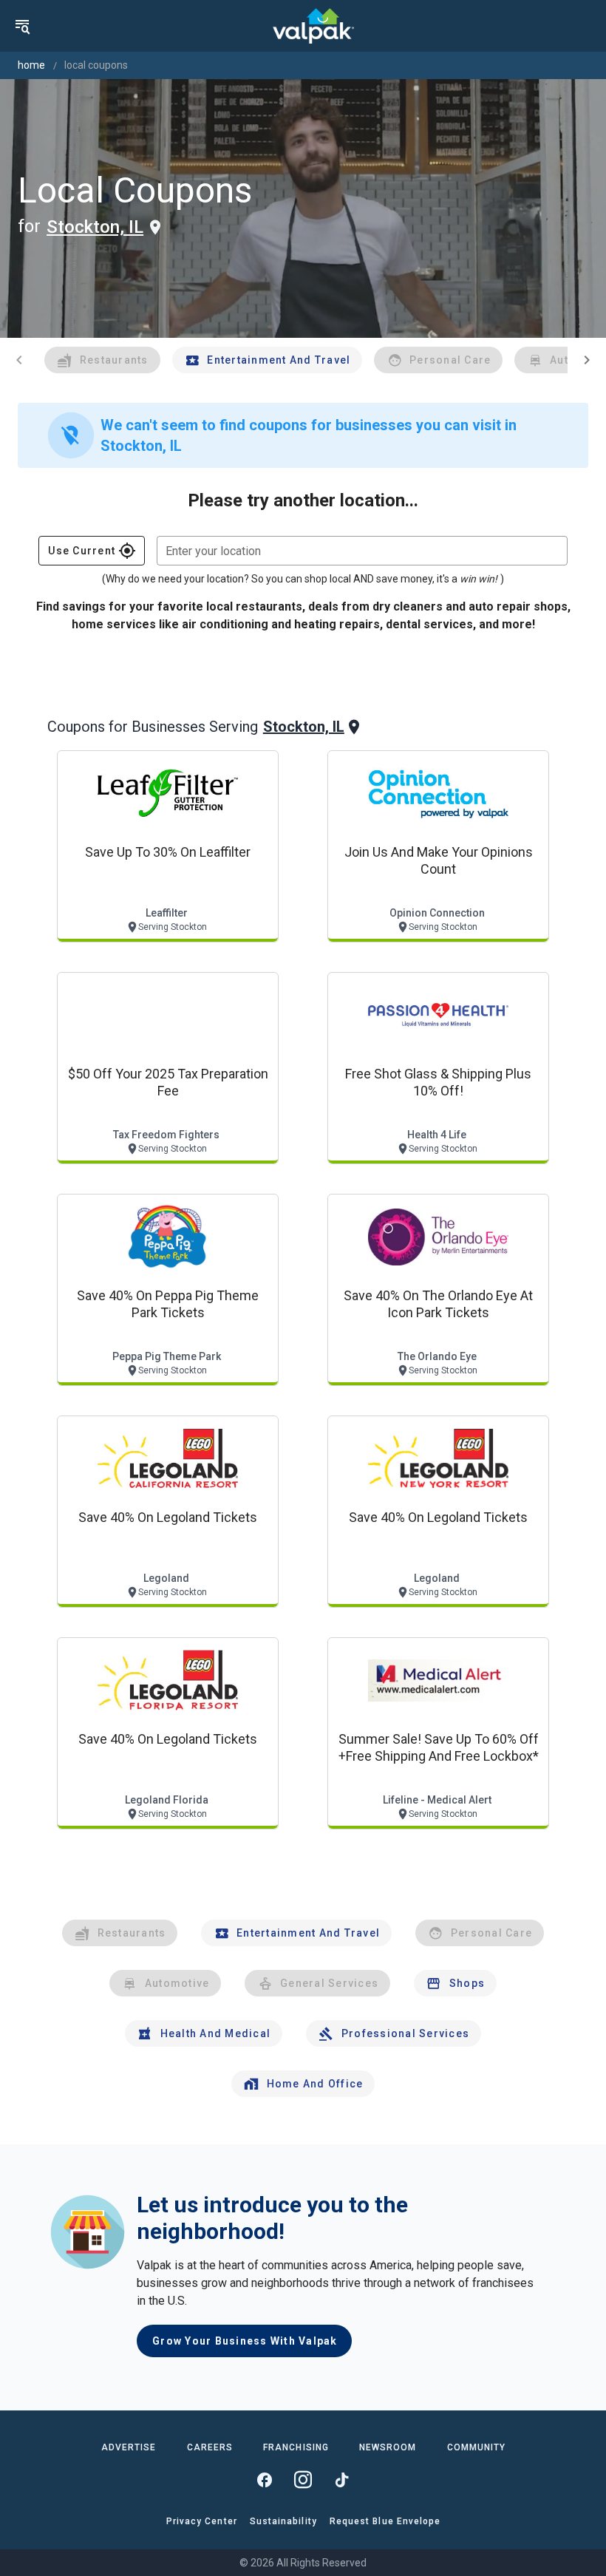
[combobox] (362, 551)
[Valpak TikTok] (341, 2480)
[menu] (22, 26)
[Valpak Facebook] (265, 2480)
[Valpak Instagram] (303, 2480)
